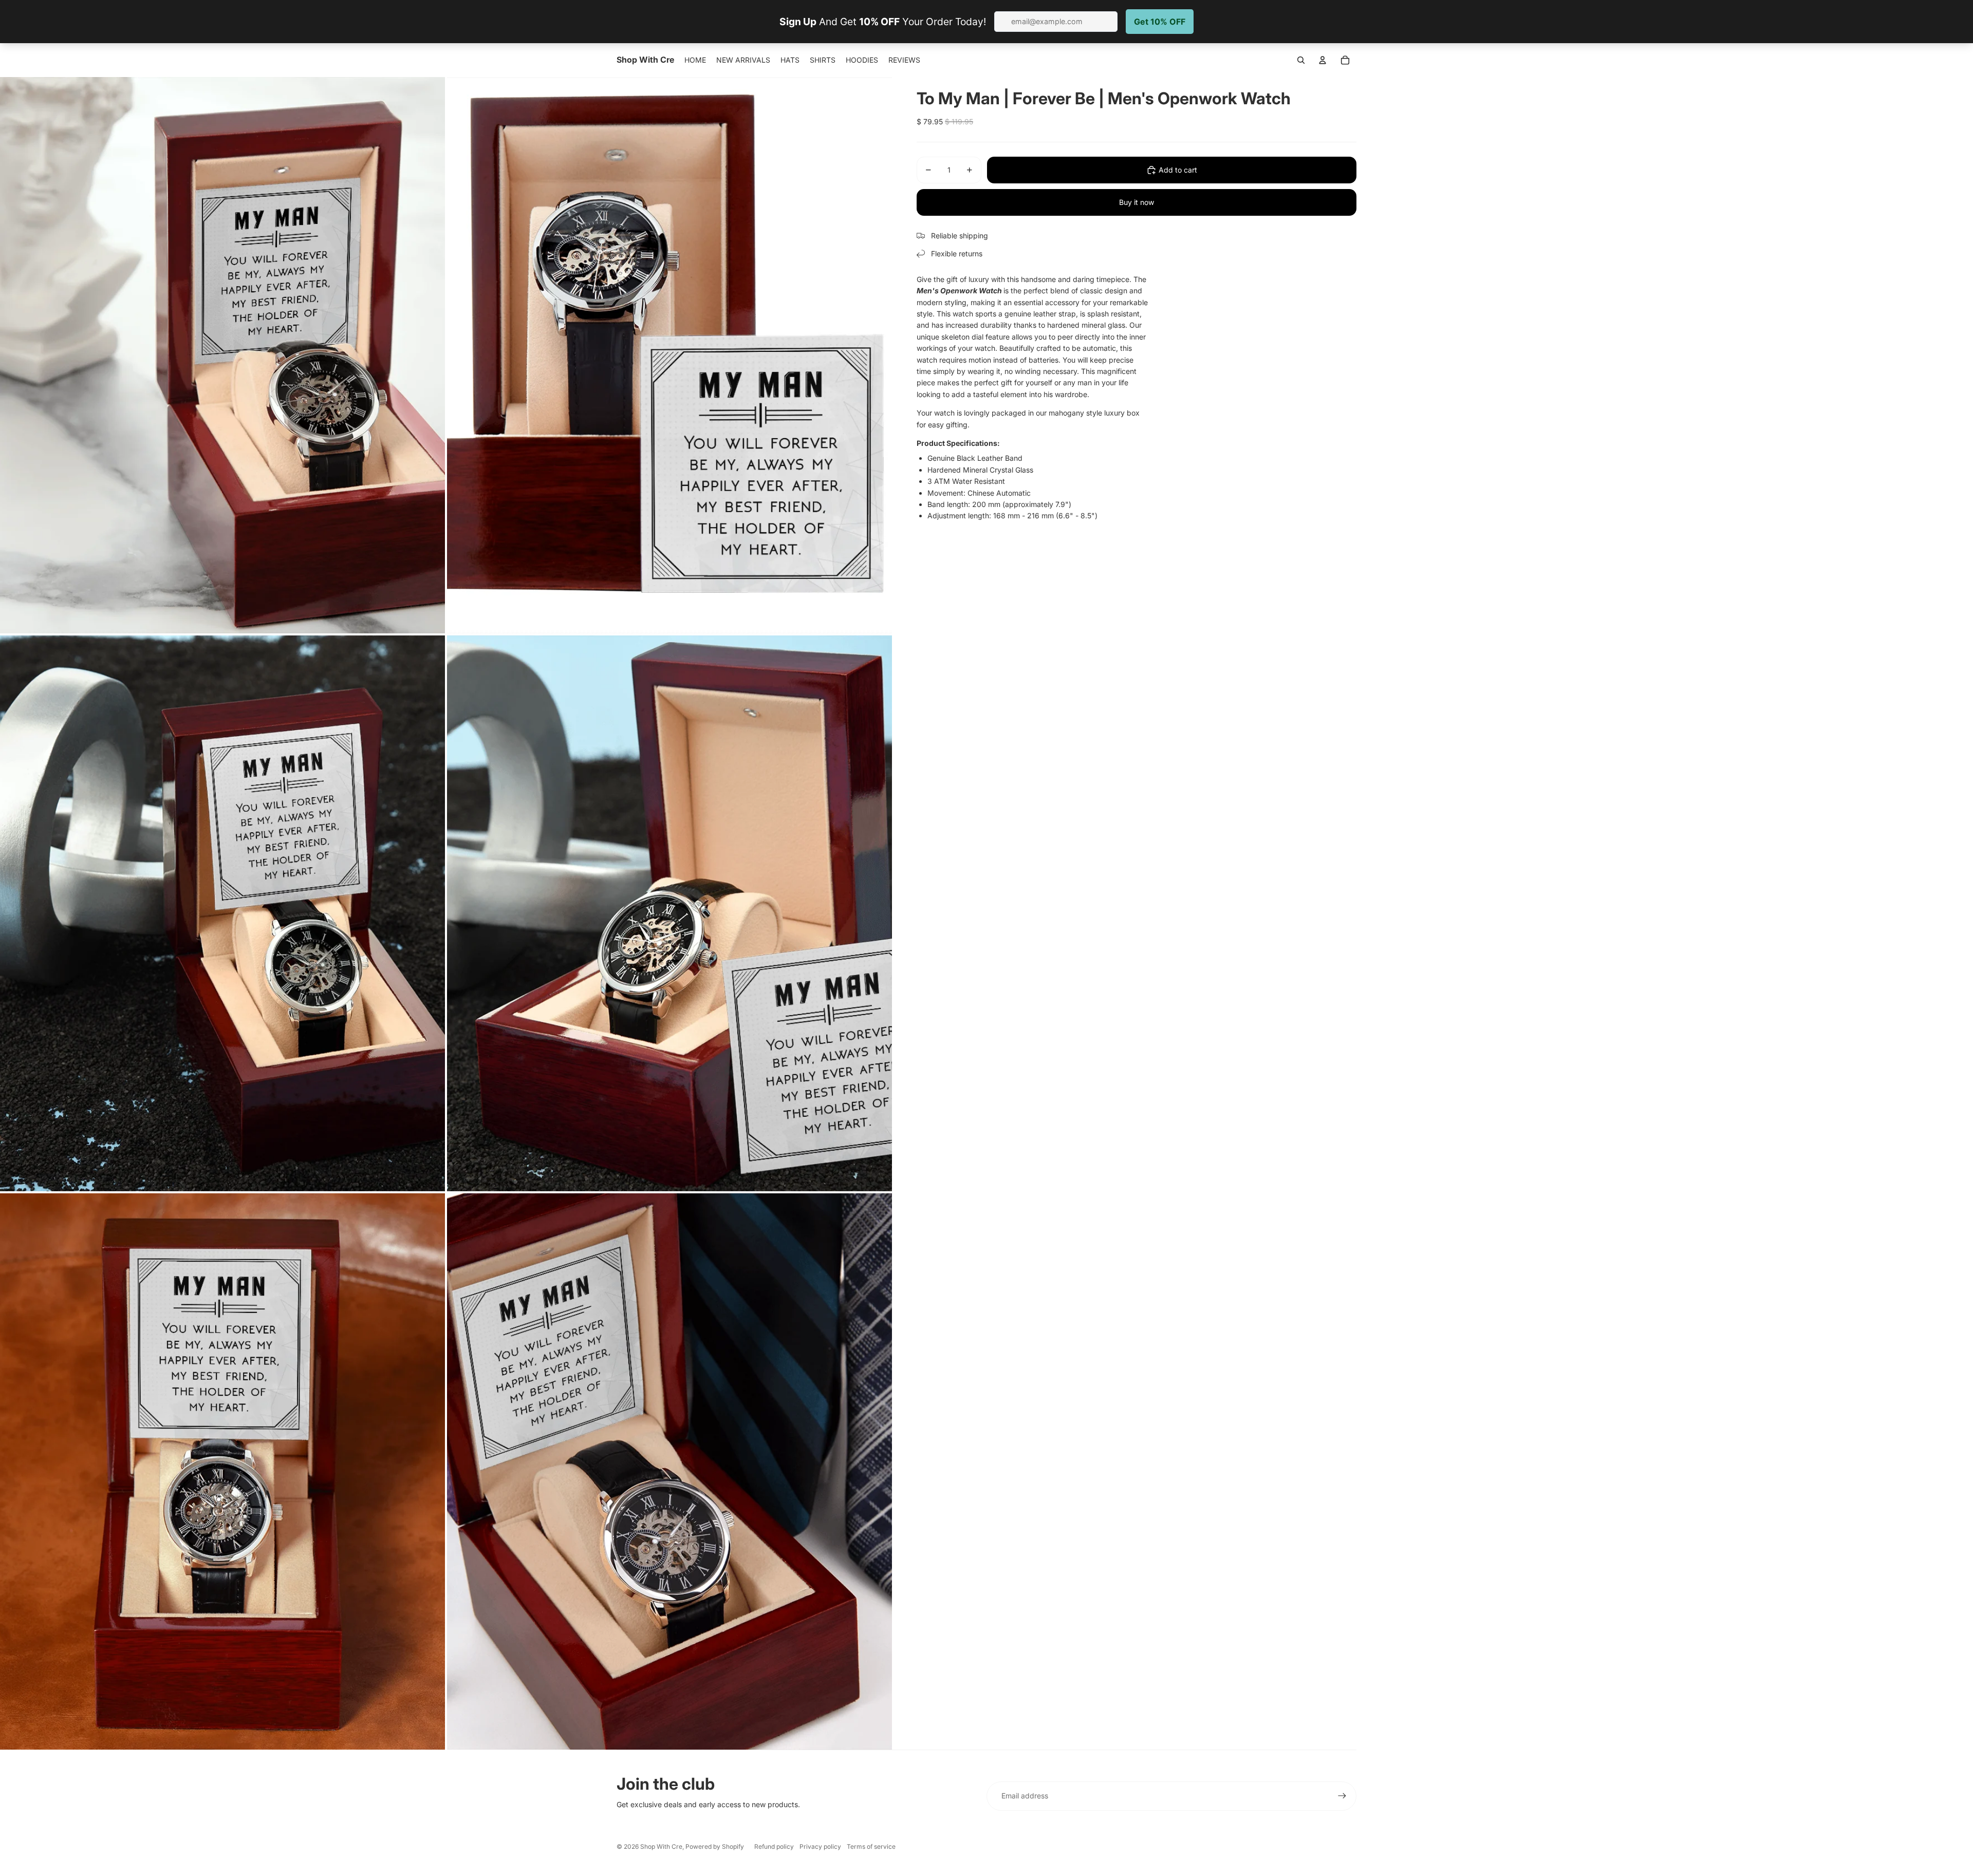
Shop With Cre (661, 1846)
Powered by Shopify (715, 1846)
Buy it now (1137, 202)
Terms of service (871, 1846)
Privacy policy (820, 1846)
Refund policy (774, 1846)
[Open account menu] (1323, 60)
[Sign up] (1342, 1796)
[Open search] (1301, 60)
